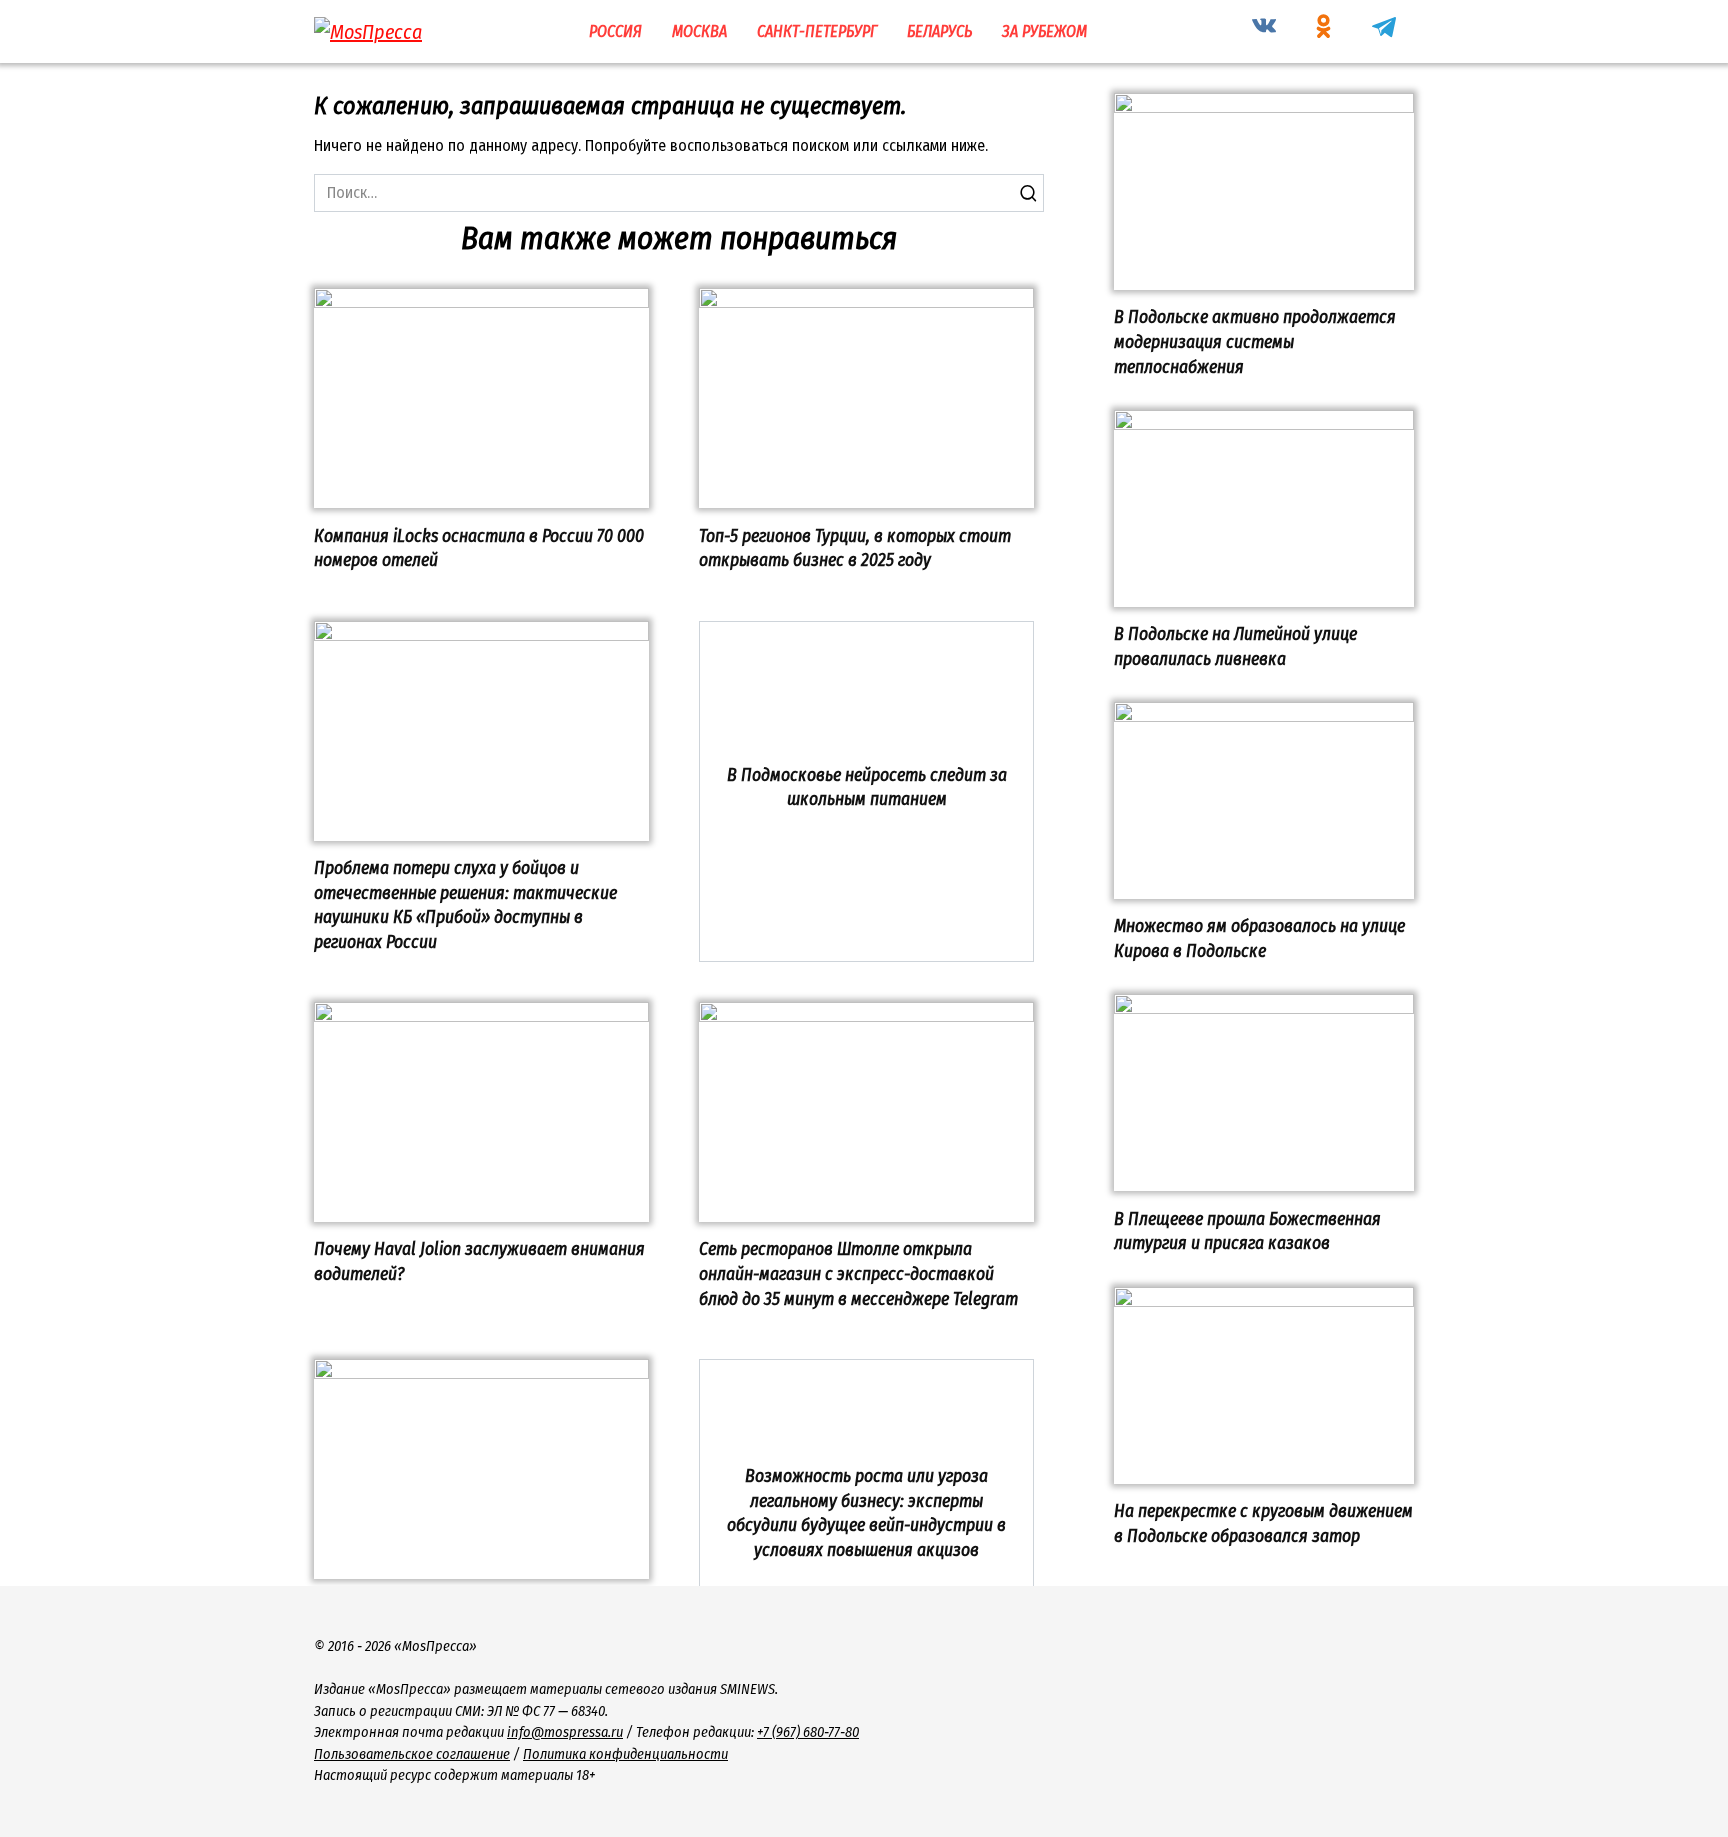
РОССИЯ (615, 31)
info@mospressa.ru (565, 1732)
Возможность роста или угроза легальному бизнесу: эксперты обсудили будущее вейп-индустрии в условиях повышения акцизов (866, 1513)
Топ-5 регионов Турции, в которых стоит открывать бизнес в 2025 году (855, 548)
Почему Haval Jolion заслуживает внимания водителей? (479, 1262)
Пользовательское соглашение (412, 1754)
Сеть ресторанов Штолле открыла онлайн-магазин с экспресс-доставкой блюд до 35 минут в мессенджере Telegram (858, 1274)
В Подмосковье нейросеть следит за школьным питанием (867, 787)
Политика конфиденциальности (625, 1754)
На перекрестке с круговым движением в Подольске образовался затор (1263, 1524)
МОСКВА (699, 31)
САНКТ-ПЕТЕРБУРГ (817, 31)
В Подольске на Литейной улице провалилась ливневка (1235, 647)
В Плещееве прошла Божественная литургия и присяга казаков (1247, 1231)
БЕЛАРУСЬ (939, 31)
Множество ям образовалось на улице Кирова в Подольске (1259, 939)
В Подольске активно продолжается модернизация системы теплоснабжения (1255, 342)
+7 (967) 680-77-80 (808, 1732)
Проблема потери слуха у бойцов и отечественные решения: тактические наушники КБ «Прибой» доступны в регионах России (465, 905)
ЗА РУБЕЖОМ (1044, 31)
